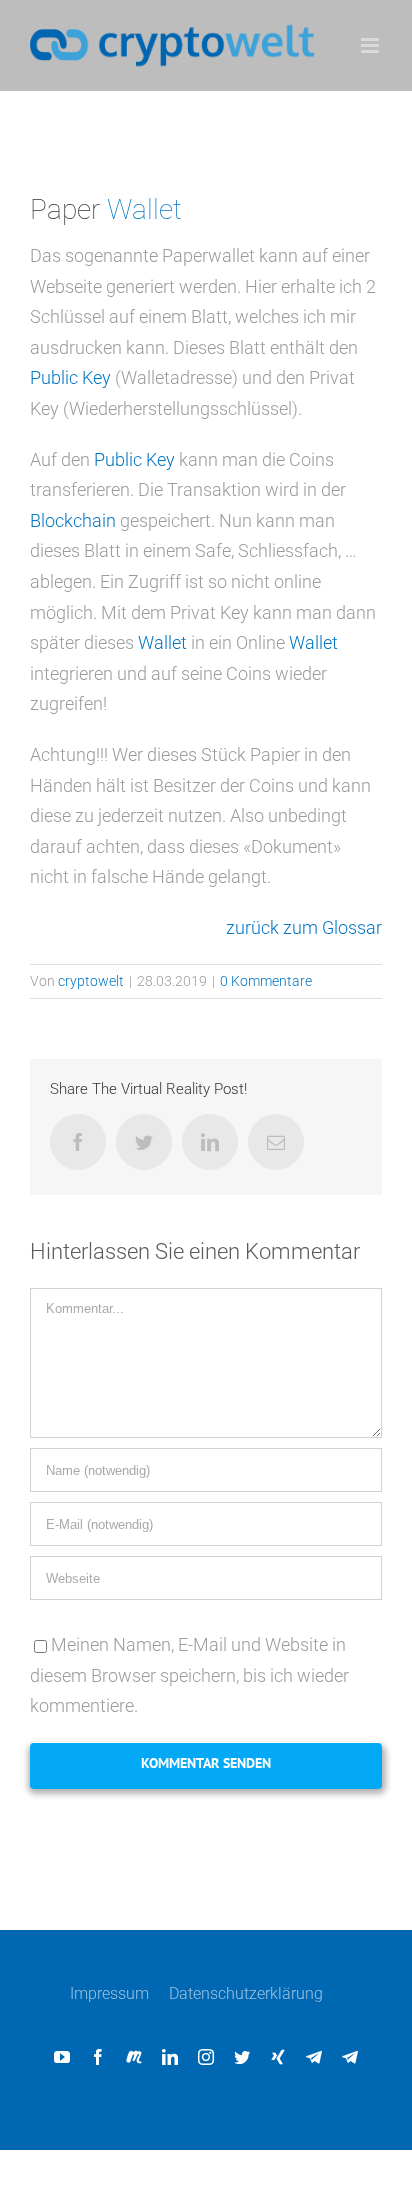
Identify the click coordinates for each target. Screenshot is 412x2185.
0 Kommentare (266, 981)
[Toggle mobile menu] (371, 45)
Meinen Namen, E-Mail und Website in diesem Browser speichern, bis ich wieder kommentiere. (189, 1675)
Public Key (70, 377)
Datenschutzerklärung (246, 1993)
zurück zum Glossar (304, 927)
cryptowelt (91, 981)
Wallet (144, 209)
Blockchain (73, 520)
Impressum (109, 1993)
